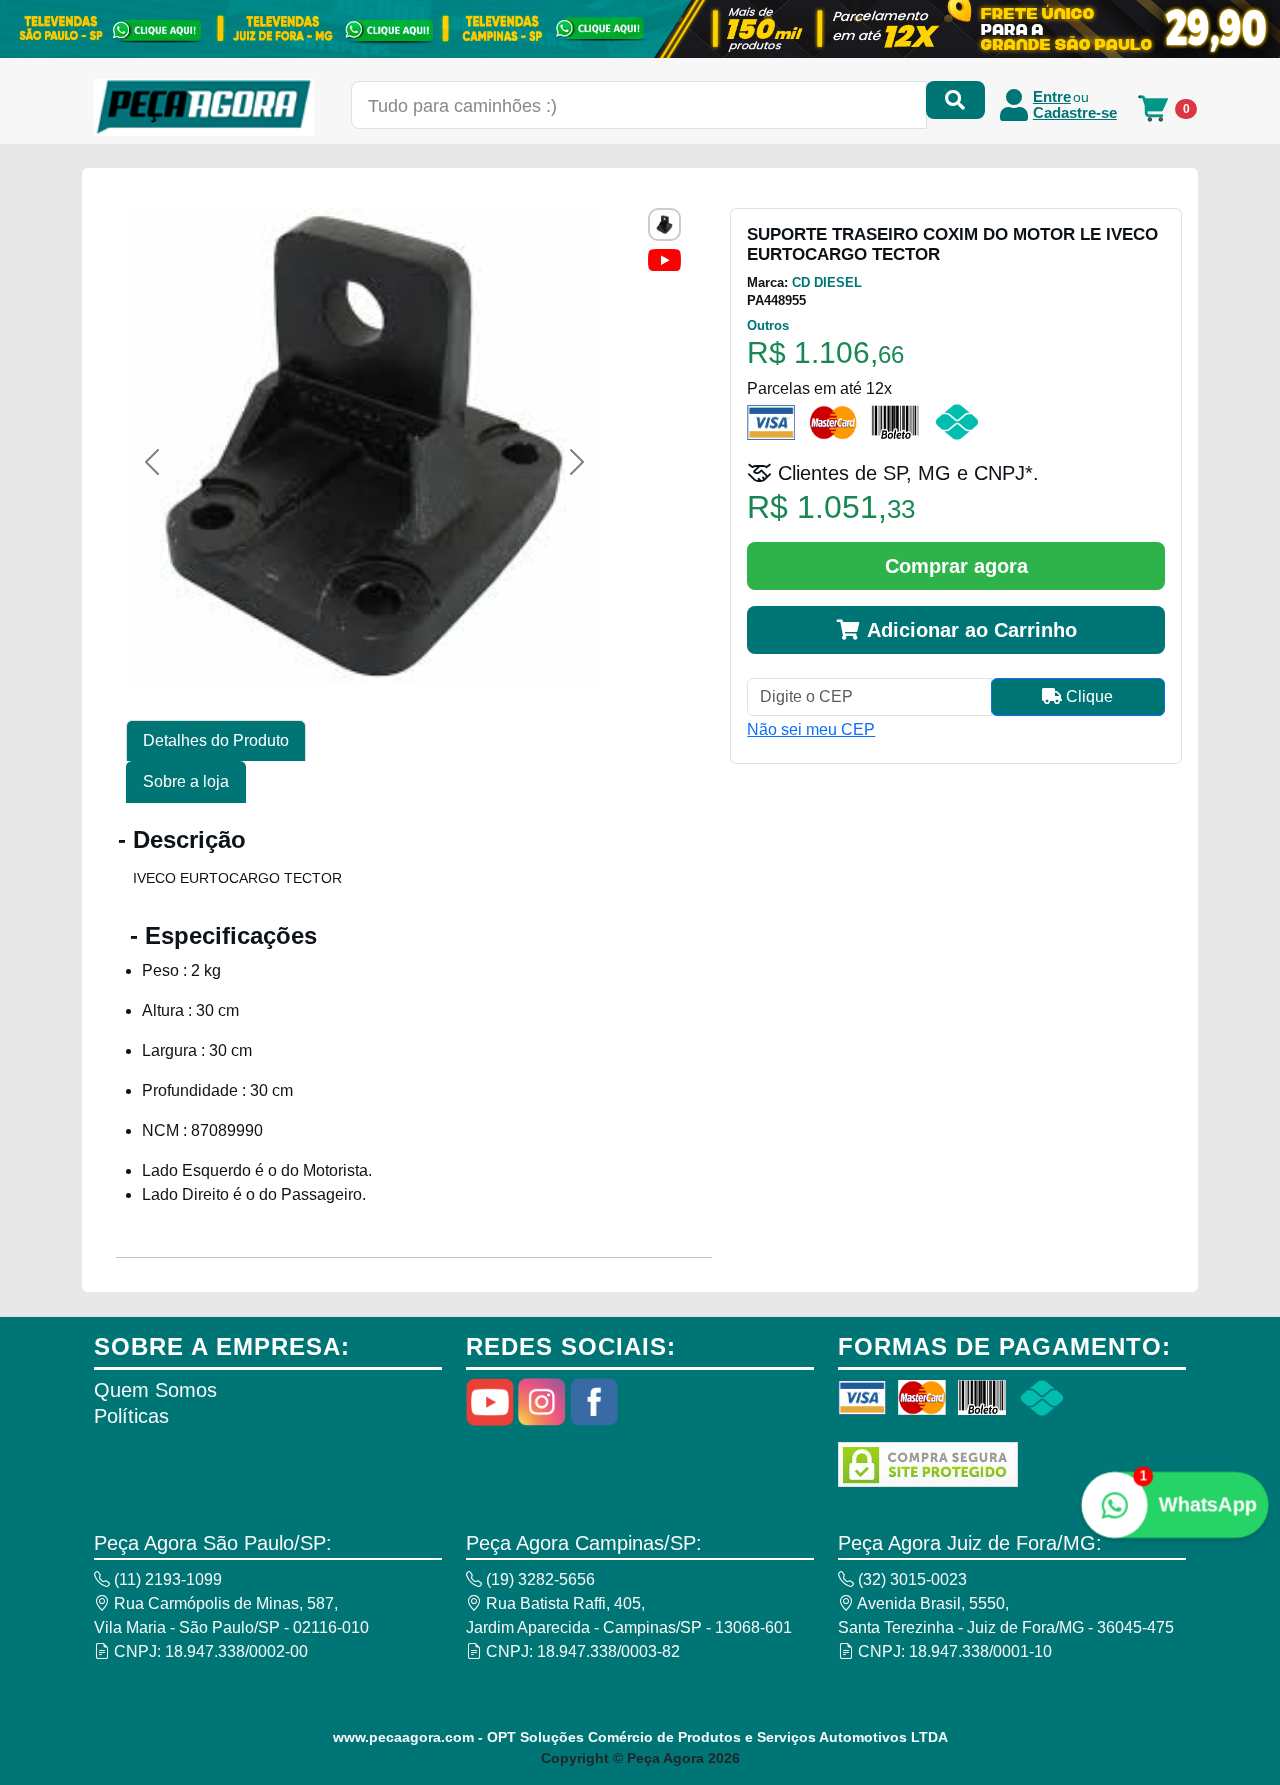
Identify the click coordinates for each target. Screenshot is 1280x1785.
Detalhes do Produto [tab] (216, 740)
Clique (1087, 696)
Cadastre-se (1075, 113)
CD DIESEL (827, 282)
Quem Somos (155, 1390)
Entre (1052, 97)
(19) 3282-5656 (538, 1579)
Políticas (131, 1416)
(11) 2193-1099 (166, 1579)
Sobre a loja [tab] (186, 781)
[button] (151, 462)
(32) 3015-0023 (910, 1579)
